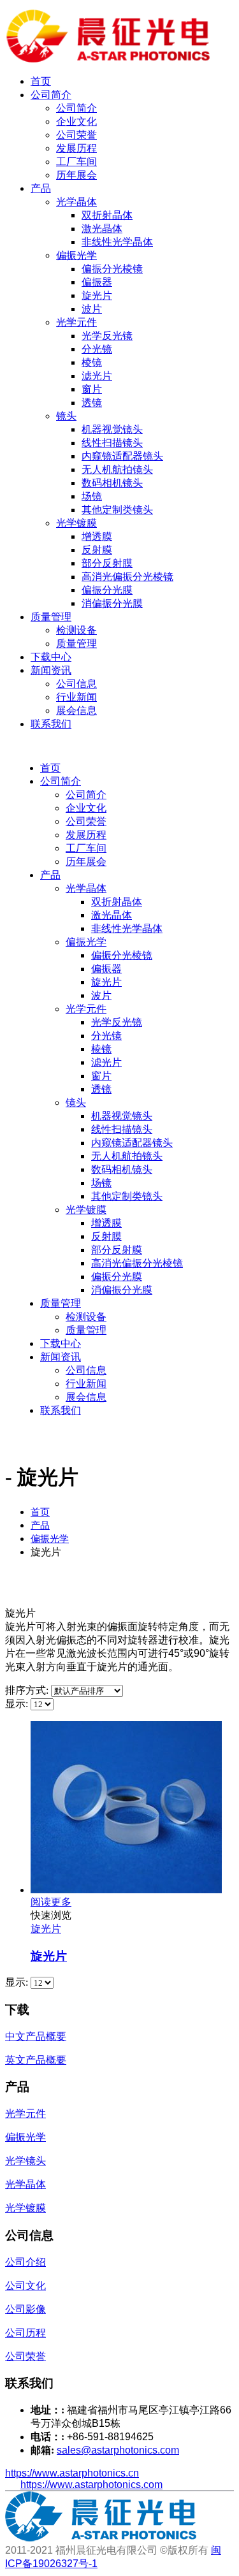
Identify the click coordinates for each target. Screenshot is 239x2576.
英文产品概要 (36, 2060)
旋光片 (97, 295)
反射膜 (97, 550)
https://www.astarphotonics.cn (72, 2473)
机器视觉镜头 (112, 429)
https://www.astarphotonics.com (91, 2485)
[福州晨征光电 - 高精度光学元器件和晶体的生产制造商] (108, 59)
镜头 (66, 416)
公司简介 (51, 95)
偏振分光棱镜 (112, 269)
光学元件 (76, 322)
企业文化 (76, 121)
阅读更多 (51, 1902)
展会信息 (76, 710)
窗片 (92, 389)
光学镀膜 (76, 523)
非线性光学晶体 (117, 242)
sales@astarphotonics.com (118, 2450)
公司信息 (76, 684)
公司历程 (25, 2333)
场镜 (92, 496)
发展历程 (76, 148)
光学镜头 (25, 2161)
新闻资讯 (51, 670)
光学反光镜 (107, 336)
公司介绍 (25, 2262)
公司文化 (25, 2286)
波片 (92, 309)
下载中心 (51, 657)
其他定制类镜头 (117, 510)
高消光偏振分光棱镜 (127, 577)
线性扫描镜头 (112, 443)
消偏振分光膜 (112, 603)
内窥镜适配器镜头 (122, 456)
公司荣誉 (76, 135)
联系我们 (51, 724)
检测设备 (76, 630)
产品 (41, 188)
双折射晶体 (107, 215)
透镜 (92, 403)
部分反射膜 (107, 563)
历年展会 (76, 175)
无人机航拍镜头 (117, 469)
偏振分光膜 (107, 590)
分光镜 (97, 349)
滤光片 (97, 376)
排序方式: (28, 1690)
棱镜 (92, 362)
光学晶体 (76, 202)
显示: (18, 1704)
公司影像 (25, 2309)
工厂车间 (76, 162)
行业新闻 (76, 697)
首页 (41, 81)
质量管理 (51, 617)
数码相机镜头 (112, 483)
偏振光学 (76, 255)
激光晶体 (102, 229)
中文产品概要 (36, 2036)
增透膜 (97, 536)
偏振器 (97, 282)
